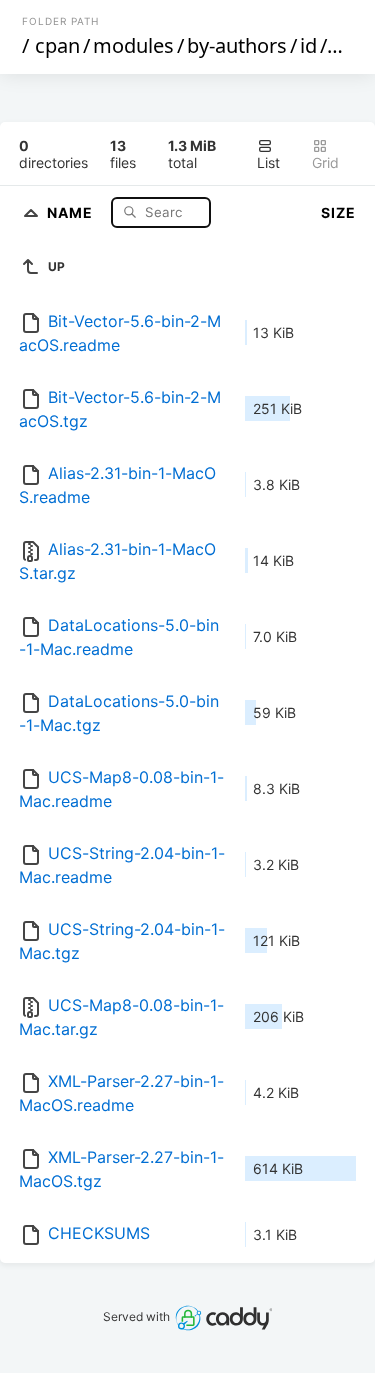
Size (338, 212)
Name (72, 211)
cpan (57, 45)
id (308, 45)
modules (133, 45)
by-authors (237, 45)
